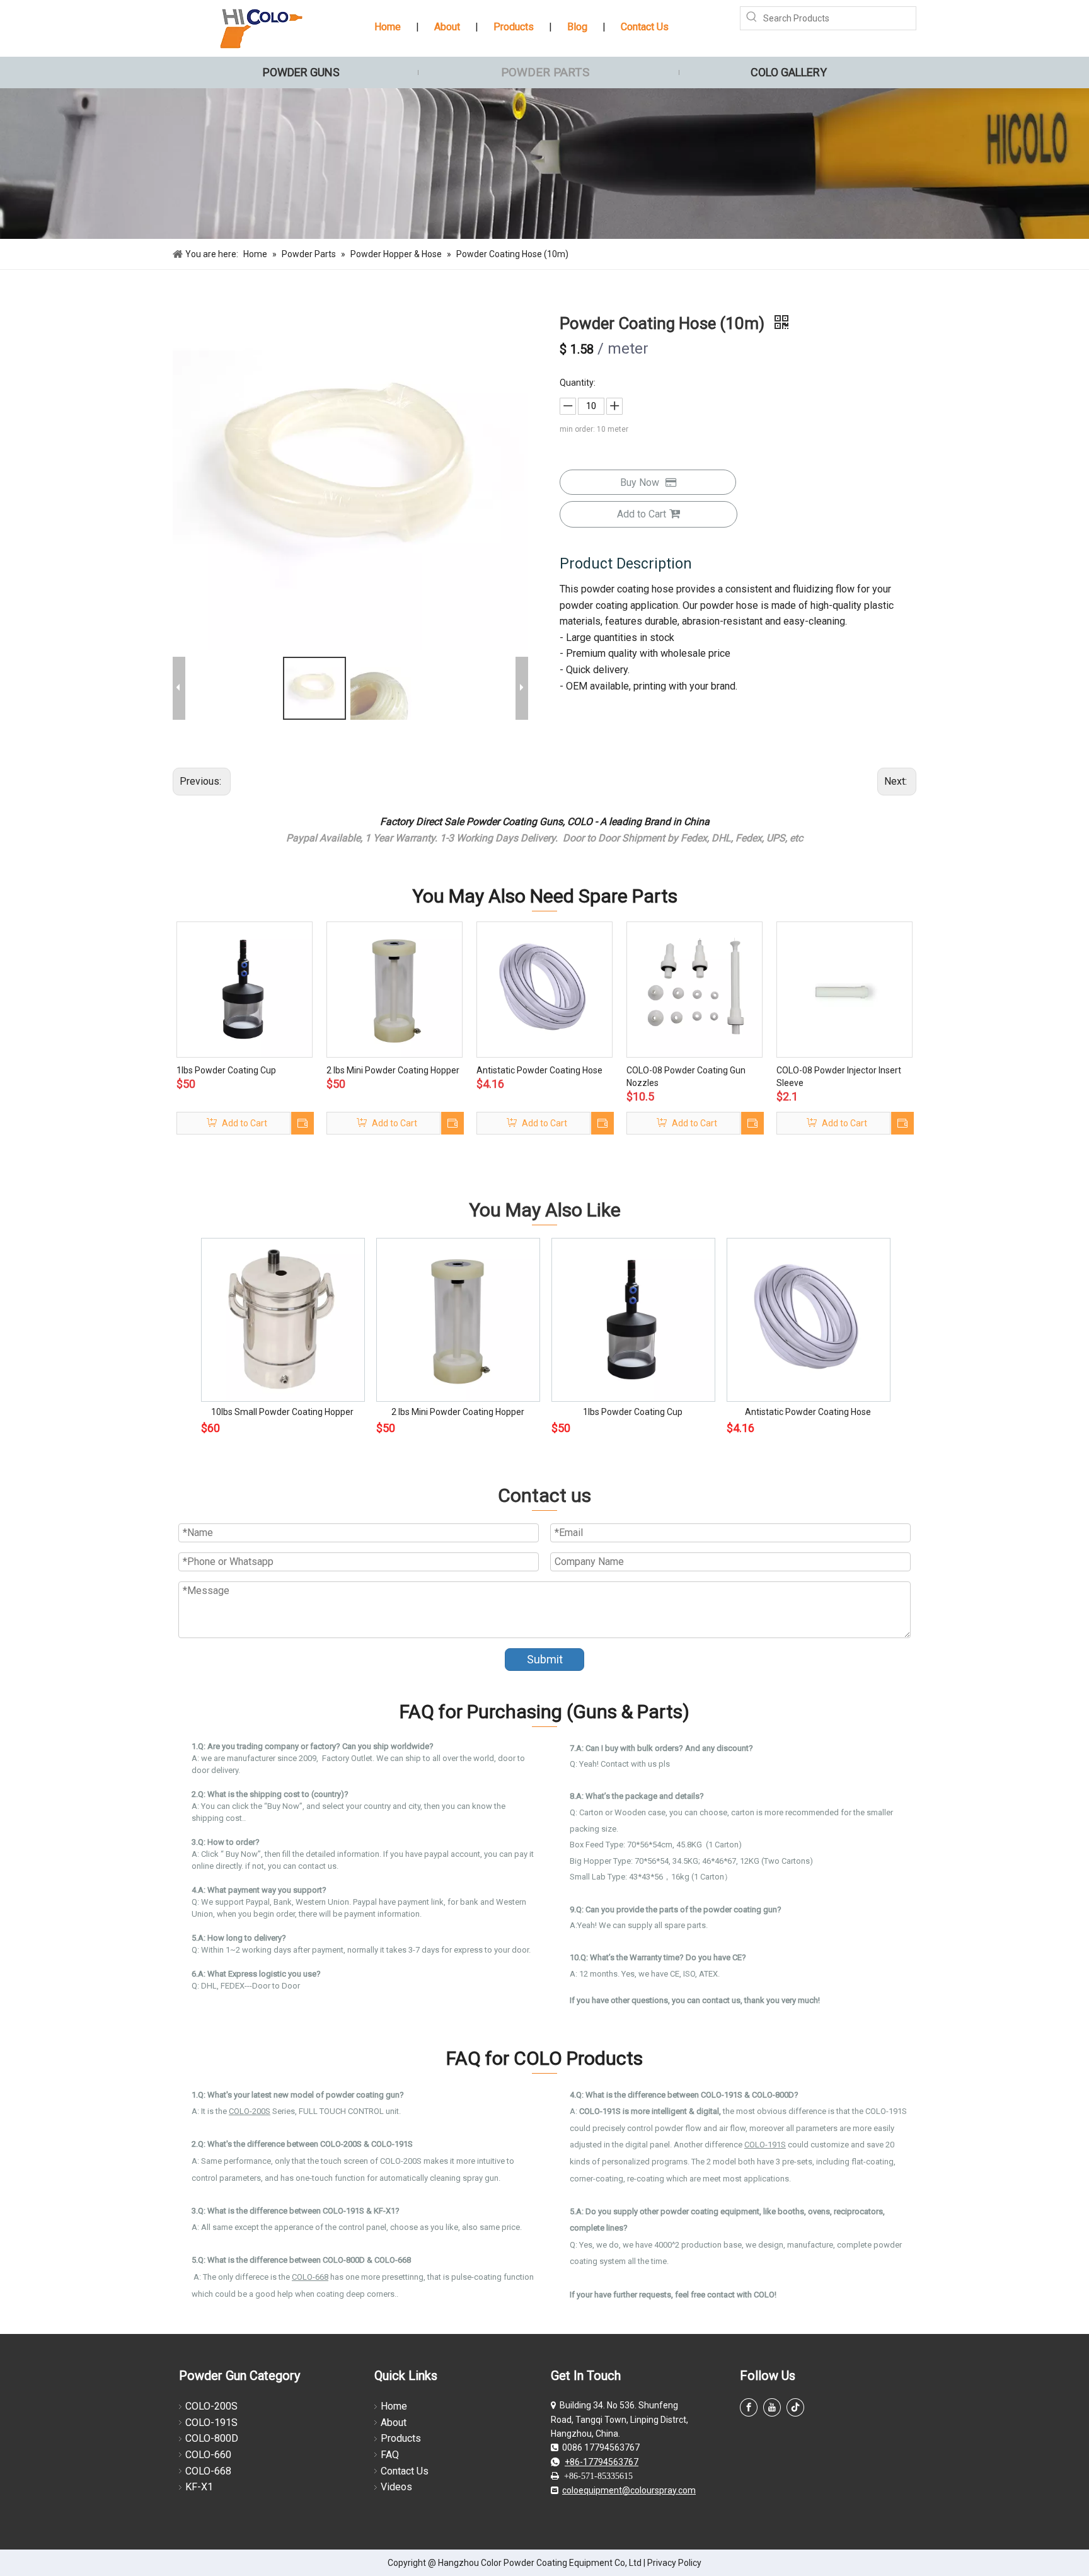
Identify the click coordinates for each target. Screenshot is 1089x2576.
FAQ (390, 2455)
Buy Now (640, 482)
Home (388, 27)
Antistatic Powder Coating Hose (539, 1070)
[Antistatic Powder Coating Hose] (544, 989)
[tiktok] (795, 2407)
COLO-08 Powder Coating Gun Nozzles (686, 1077)
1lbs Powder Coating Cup (226, 1070)
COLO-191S (211, 2423)
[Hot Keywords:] (752, 18)
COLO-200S (211, 2406)
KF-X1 (199, 2487)
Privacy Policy (674, 2563)
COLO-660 (208, 2455)
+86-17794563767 (602, 2462)
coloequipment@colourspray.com (629, 2490)
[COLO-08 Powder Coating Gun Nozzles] (694, 989)
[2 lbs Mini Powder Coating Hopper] (395, 989)
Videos (396, 2487)
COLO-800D (212, 2438)
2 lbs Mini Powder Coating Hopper (393, 1070)
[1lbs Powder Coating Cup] (245, 989)
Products (514, 27)
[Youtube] (772, 2407)
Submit (545, 1659)
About (447, 27)
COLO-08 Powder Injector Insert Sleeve (839, 1077)
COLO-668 (310, 2277)
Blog (577, 27)
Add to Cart (642, 514)
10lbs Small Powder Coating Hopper (282, 1412)
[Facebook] (749, 2407)
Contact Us (645, 27)
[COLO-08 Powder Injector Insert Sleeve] (844, 989)
